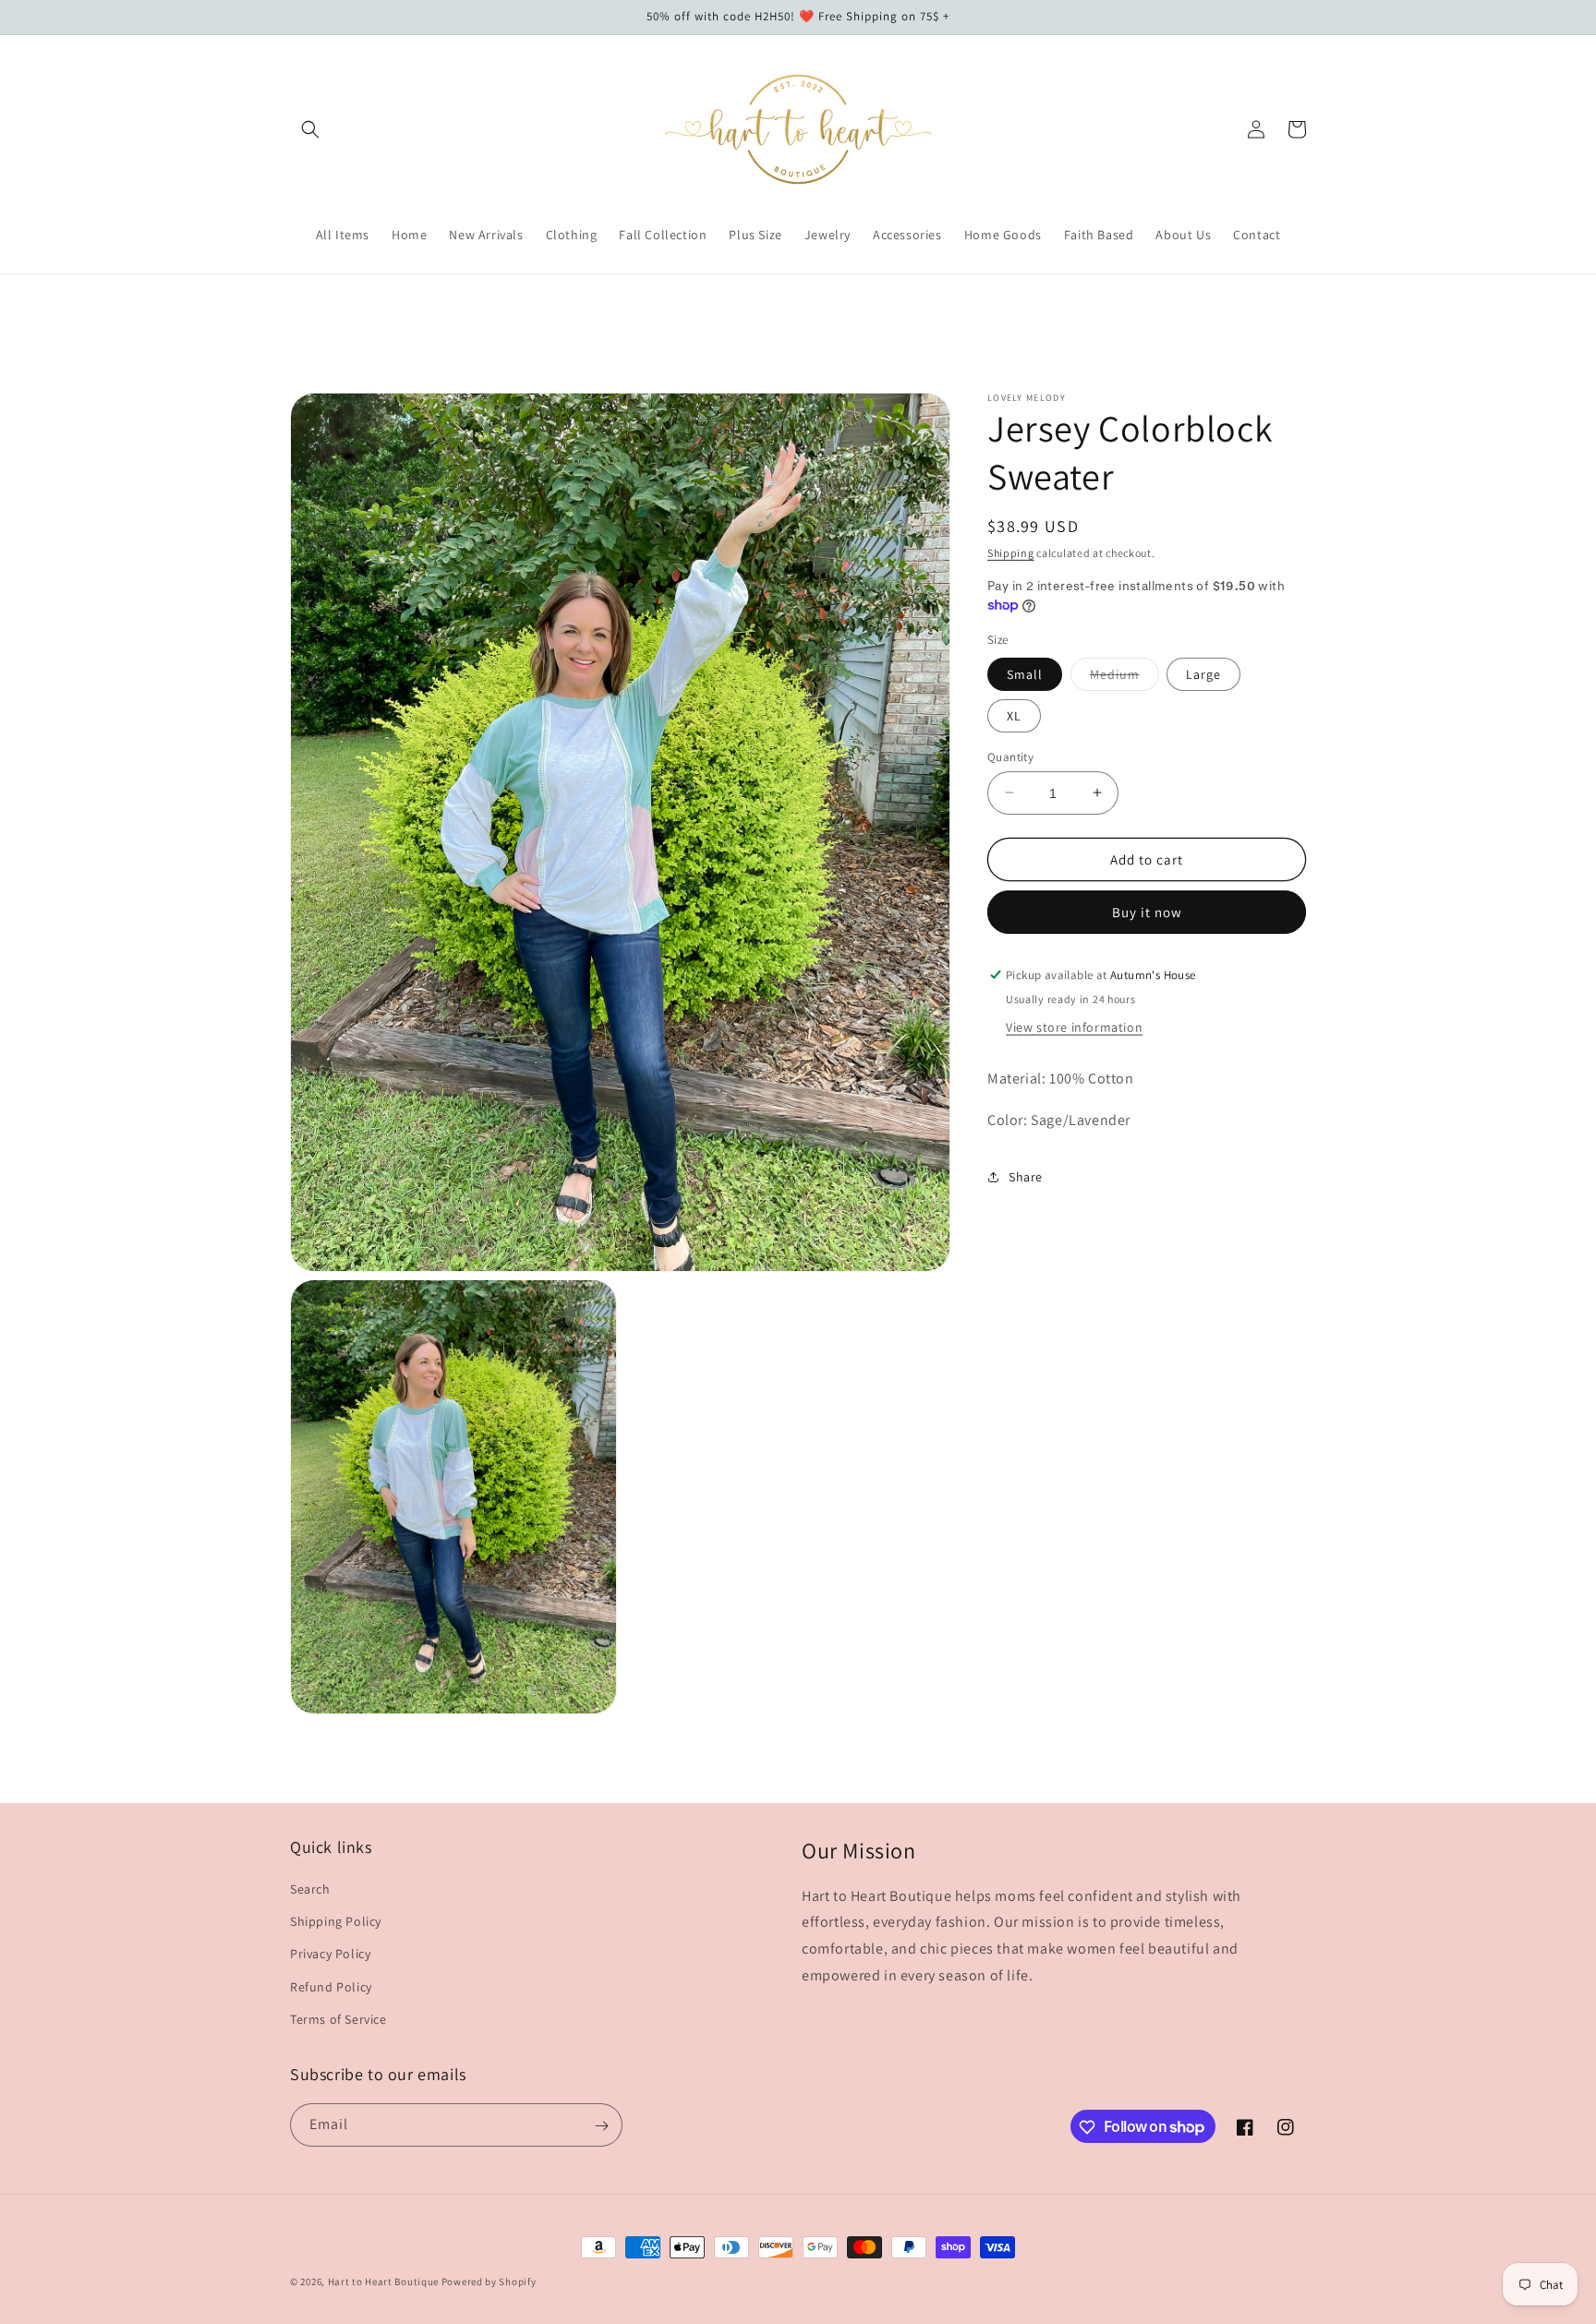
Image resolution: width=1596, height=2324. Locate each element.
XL (1014, 715)
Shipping (1011, 553)
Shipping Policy (336, 1921)
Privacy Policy (330, 1955)
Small (1025, 673)
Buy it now (1147, 912)
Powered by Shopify (489, 2282)
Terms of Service (339, 2019)
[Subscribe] (601, 2126)
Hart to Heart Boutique (383, 2282)
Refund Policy (331, 1987)
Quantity (1010, 756)
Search (310, 1889)
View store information (1074, 1027)
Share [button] (1026, 1177)
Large (1203, 673)
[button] (310, 129)
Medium (1124, 677)
